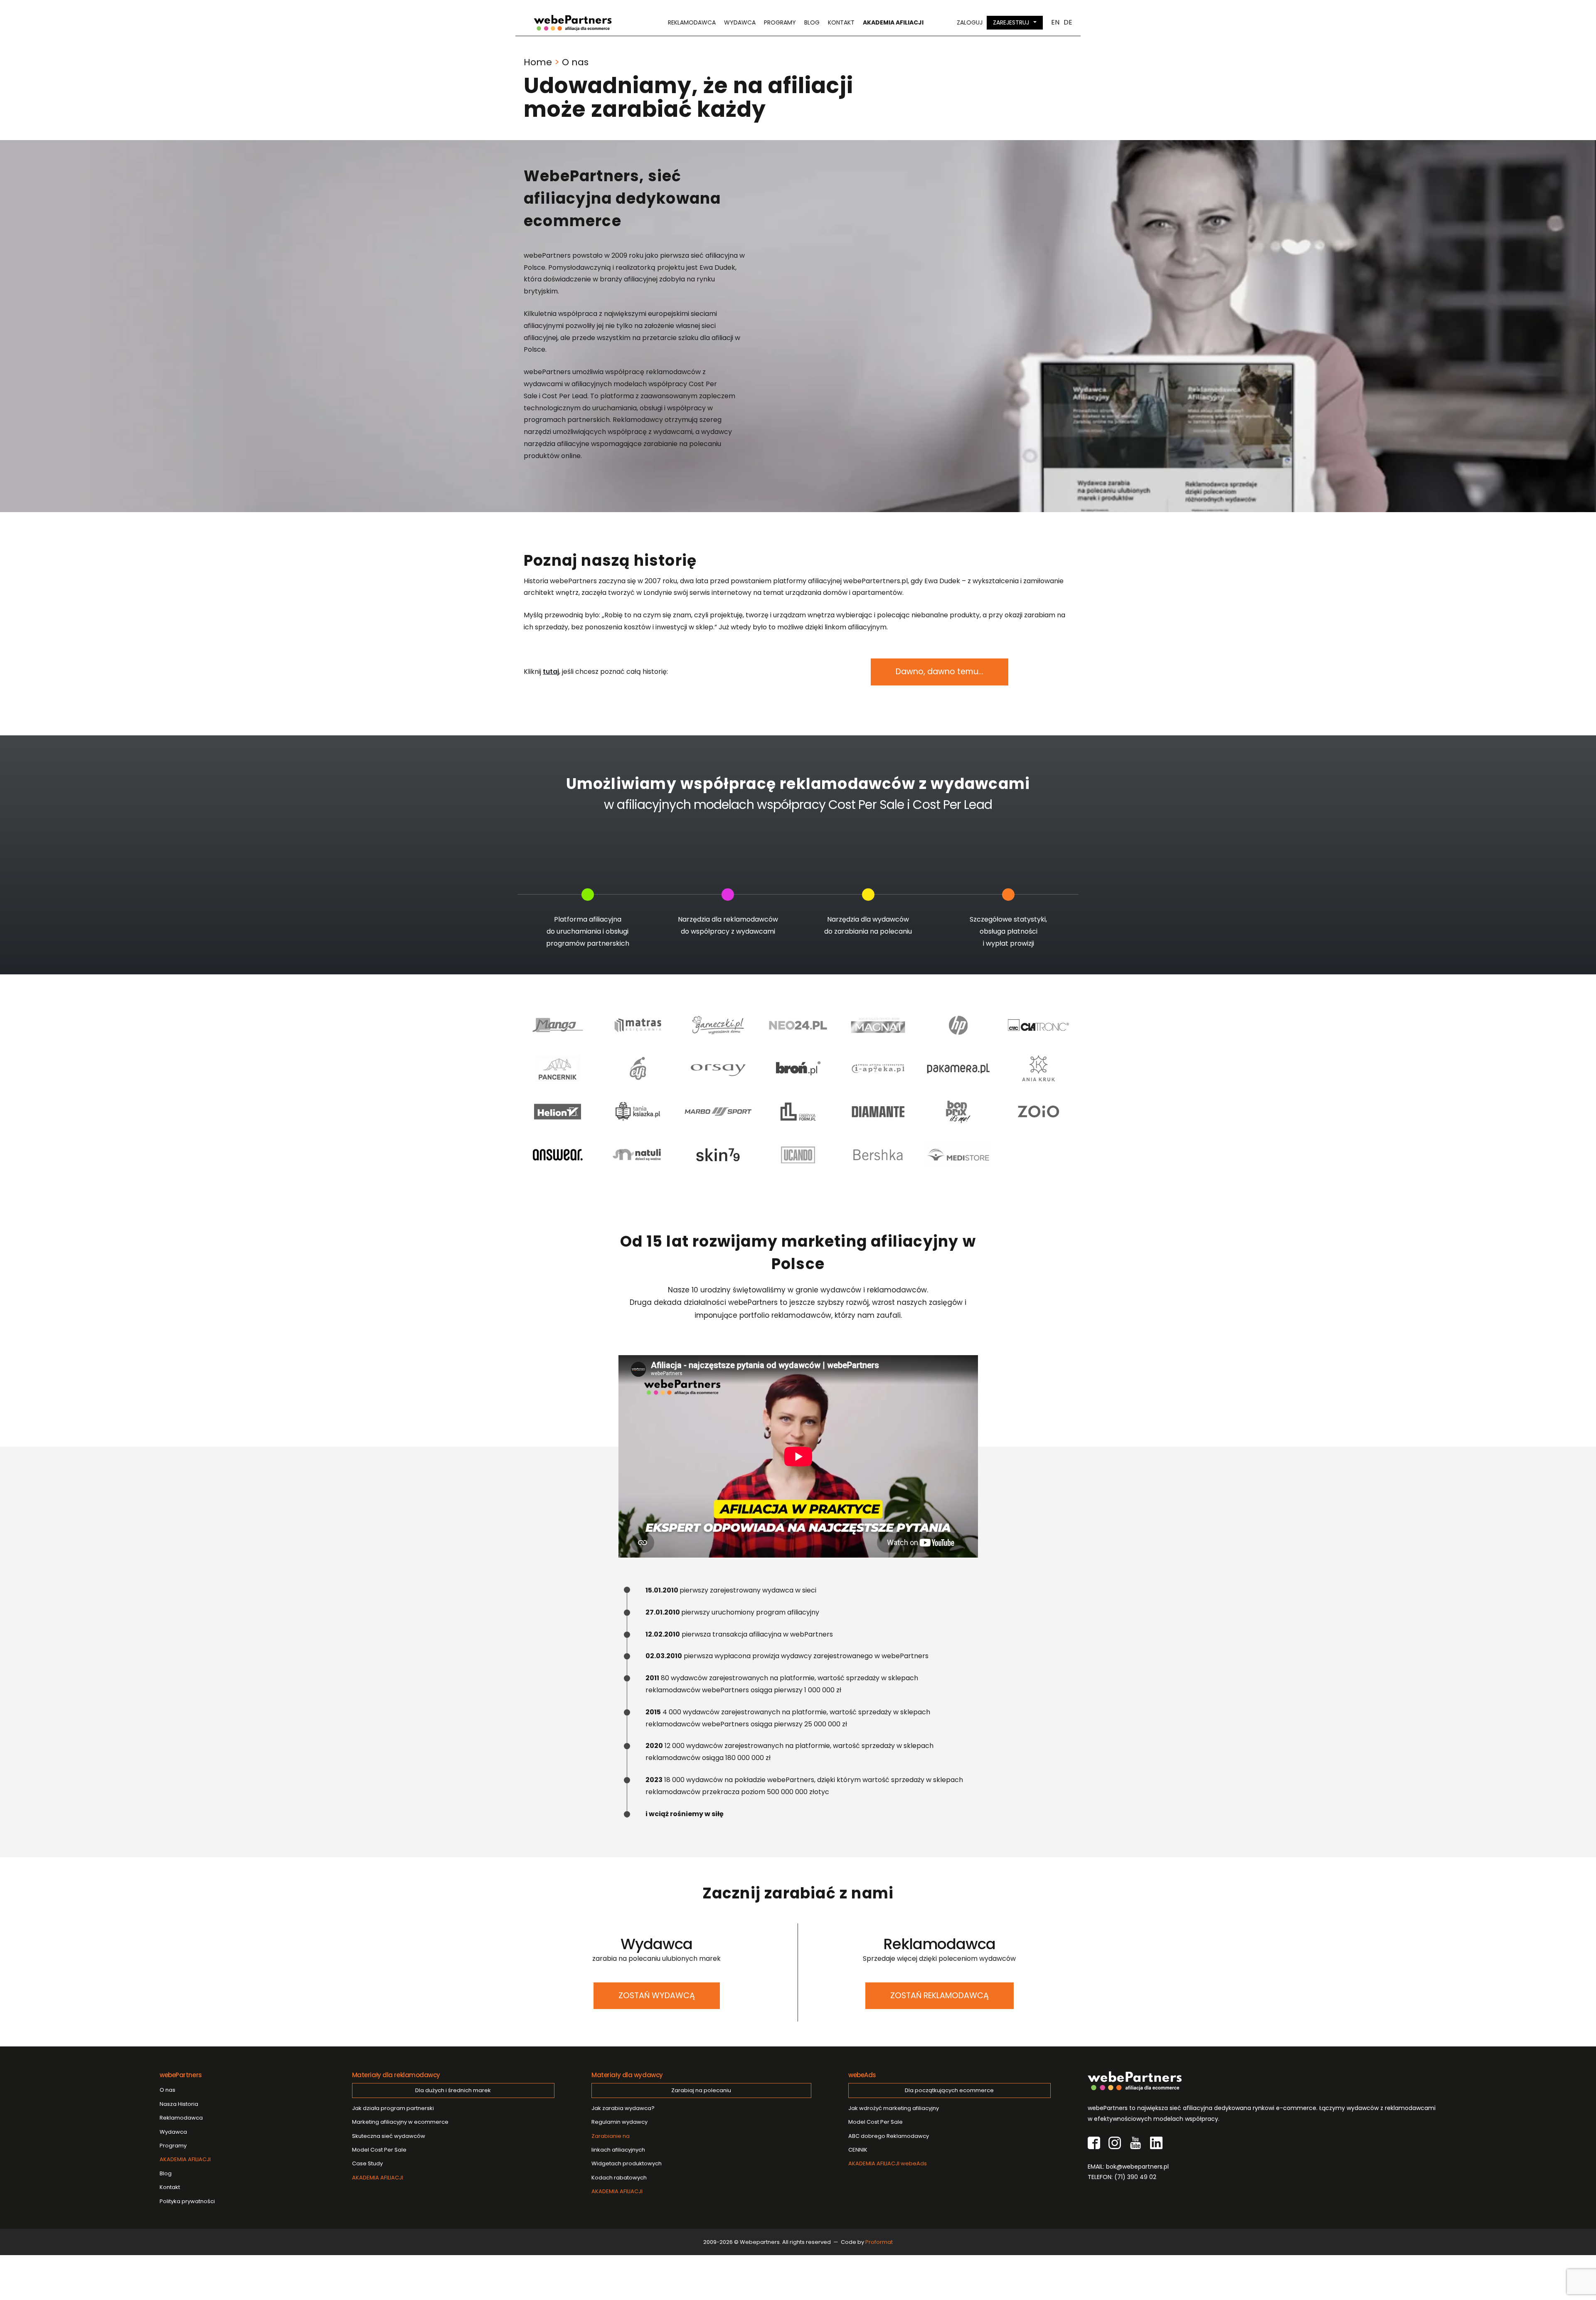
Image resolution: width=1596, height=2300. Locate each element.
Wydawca (740, 22)
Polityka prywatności (187, 2201)
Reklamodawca (692, 22)
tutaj (551, 672)
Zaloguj (970, 22)
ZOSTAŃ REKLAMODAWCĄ (940, 1996)
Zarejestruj (1011, 22)
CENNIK (858, 2150)
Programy (780, 22)
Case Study (367, 2163)
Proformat (879, 2242)
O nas (167, 2090)
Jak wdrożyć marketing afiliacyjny (894, 2108)
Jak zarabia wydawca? (623, 2108)
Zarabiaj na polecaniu (701, 2090)
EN (1055, 22)
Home (538, 62)
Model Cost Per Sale (379, 2150)
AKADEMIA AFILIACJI (185, 2159)
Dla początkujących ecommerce (949, 2090)
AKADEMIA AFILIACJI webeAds (888, 2163)
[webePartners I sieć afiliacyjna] (573, 23)
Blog (812, 22)
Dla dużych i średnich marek (453, 2090)
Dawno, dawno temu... (940, 672)
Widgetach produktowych (627, 2163)
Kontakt (841, 22)
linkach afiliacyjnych (618, 2143)
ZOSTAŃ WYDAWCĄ (657, 1996)
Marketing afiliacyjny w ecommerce (400, 2122)
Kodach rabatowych (619, 2178)
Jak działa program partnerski (393, 2108)
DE (1068, 22)
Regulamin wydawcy (619, 2122)
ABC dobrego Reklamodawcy (889, 2136)
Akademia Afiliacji (893, 22)
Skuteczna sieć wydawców (389, 2136)
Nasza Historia (179, 2104)
